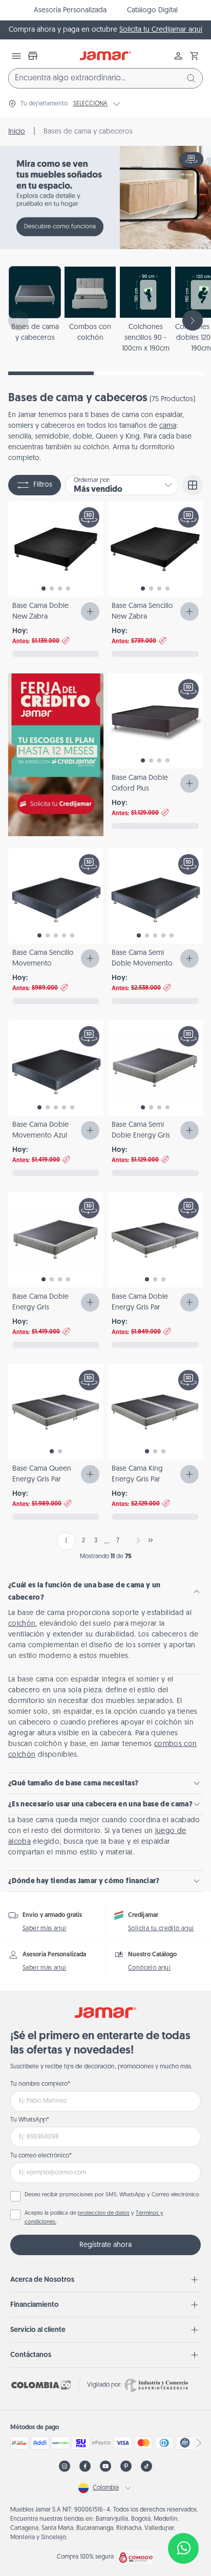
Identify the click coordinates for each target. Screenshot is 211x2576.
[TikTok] (146, 2466)
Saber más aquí (45, 1929)
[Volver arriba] (183, 2515)
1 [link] (66, 1541)
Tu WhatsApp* (30, 2120)
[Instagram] (65, 2466)
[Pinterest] (126, 2466)
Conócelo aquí (149, 1968)
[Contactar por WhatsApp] (183, 2548)
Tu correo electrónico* (41, 2156)
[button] (195, 56)
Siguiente (136, 1540)
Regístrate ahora (105, 2245)
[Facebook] (85, 2466)
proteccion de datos (104, 2213)
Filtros (43, 485)
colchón (22, 1624)
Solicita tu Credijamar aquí (161, 30)
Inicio (17, 132)
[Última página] (151, 1540)
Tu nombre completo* (40, 2084)
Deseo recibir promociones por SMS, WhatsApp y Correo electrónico (112, 2195)
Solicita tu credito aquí (161, 1929)
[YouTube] (105, 2466)
